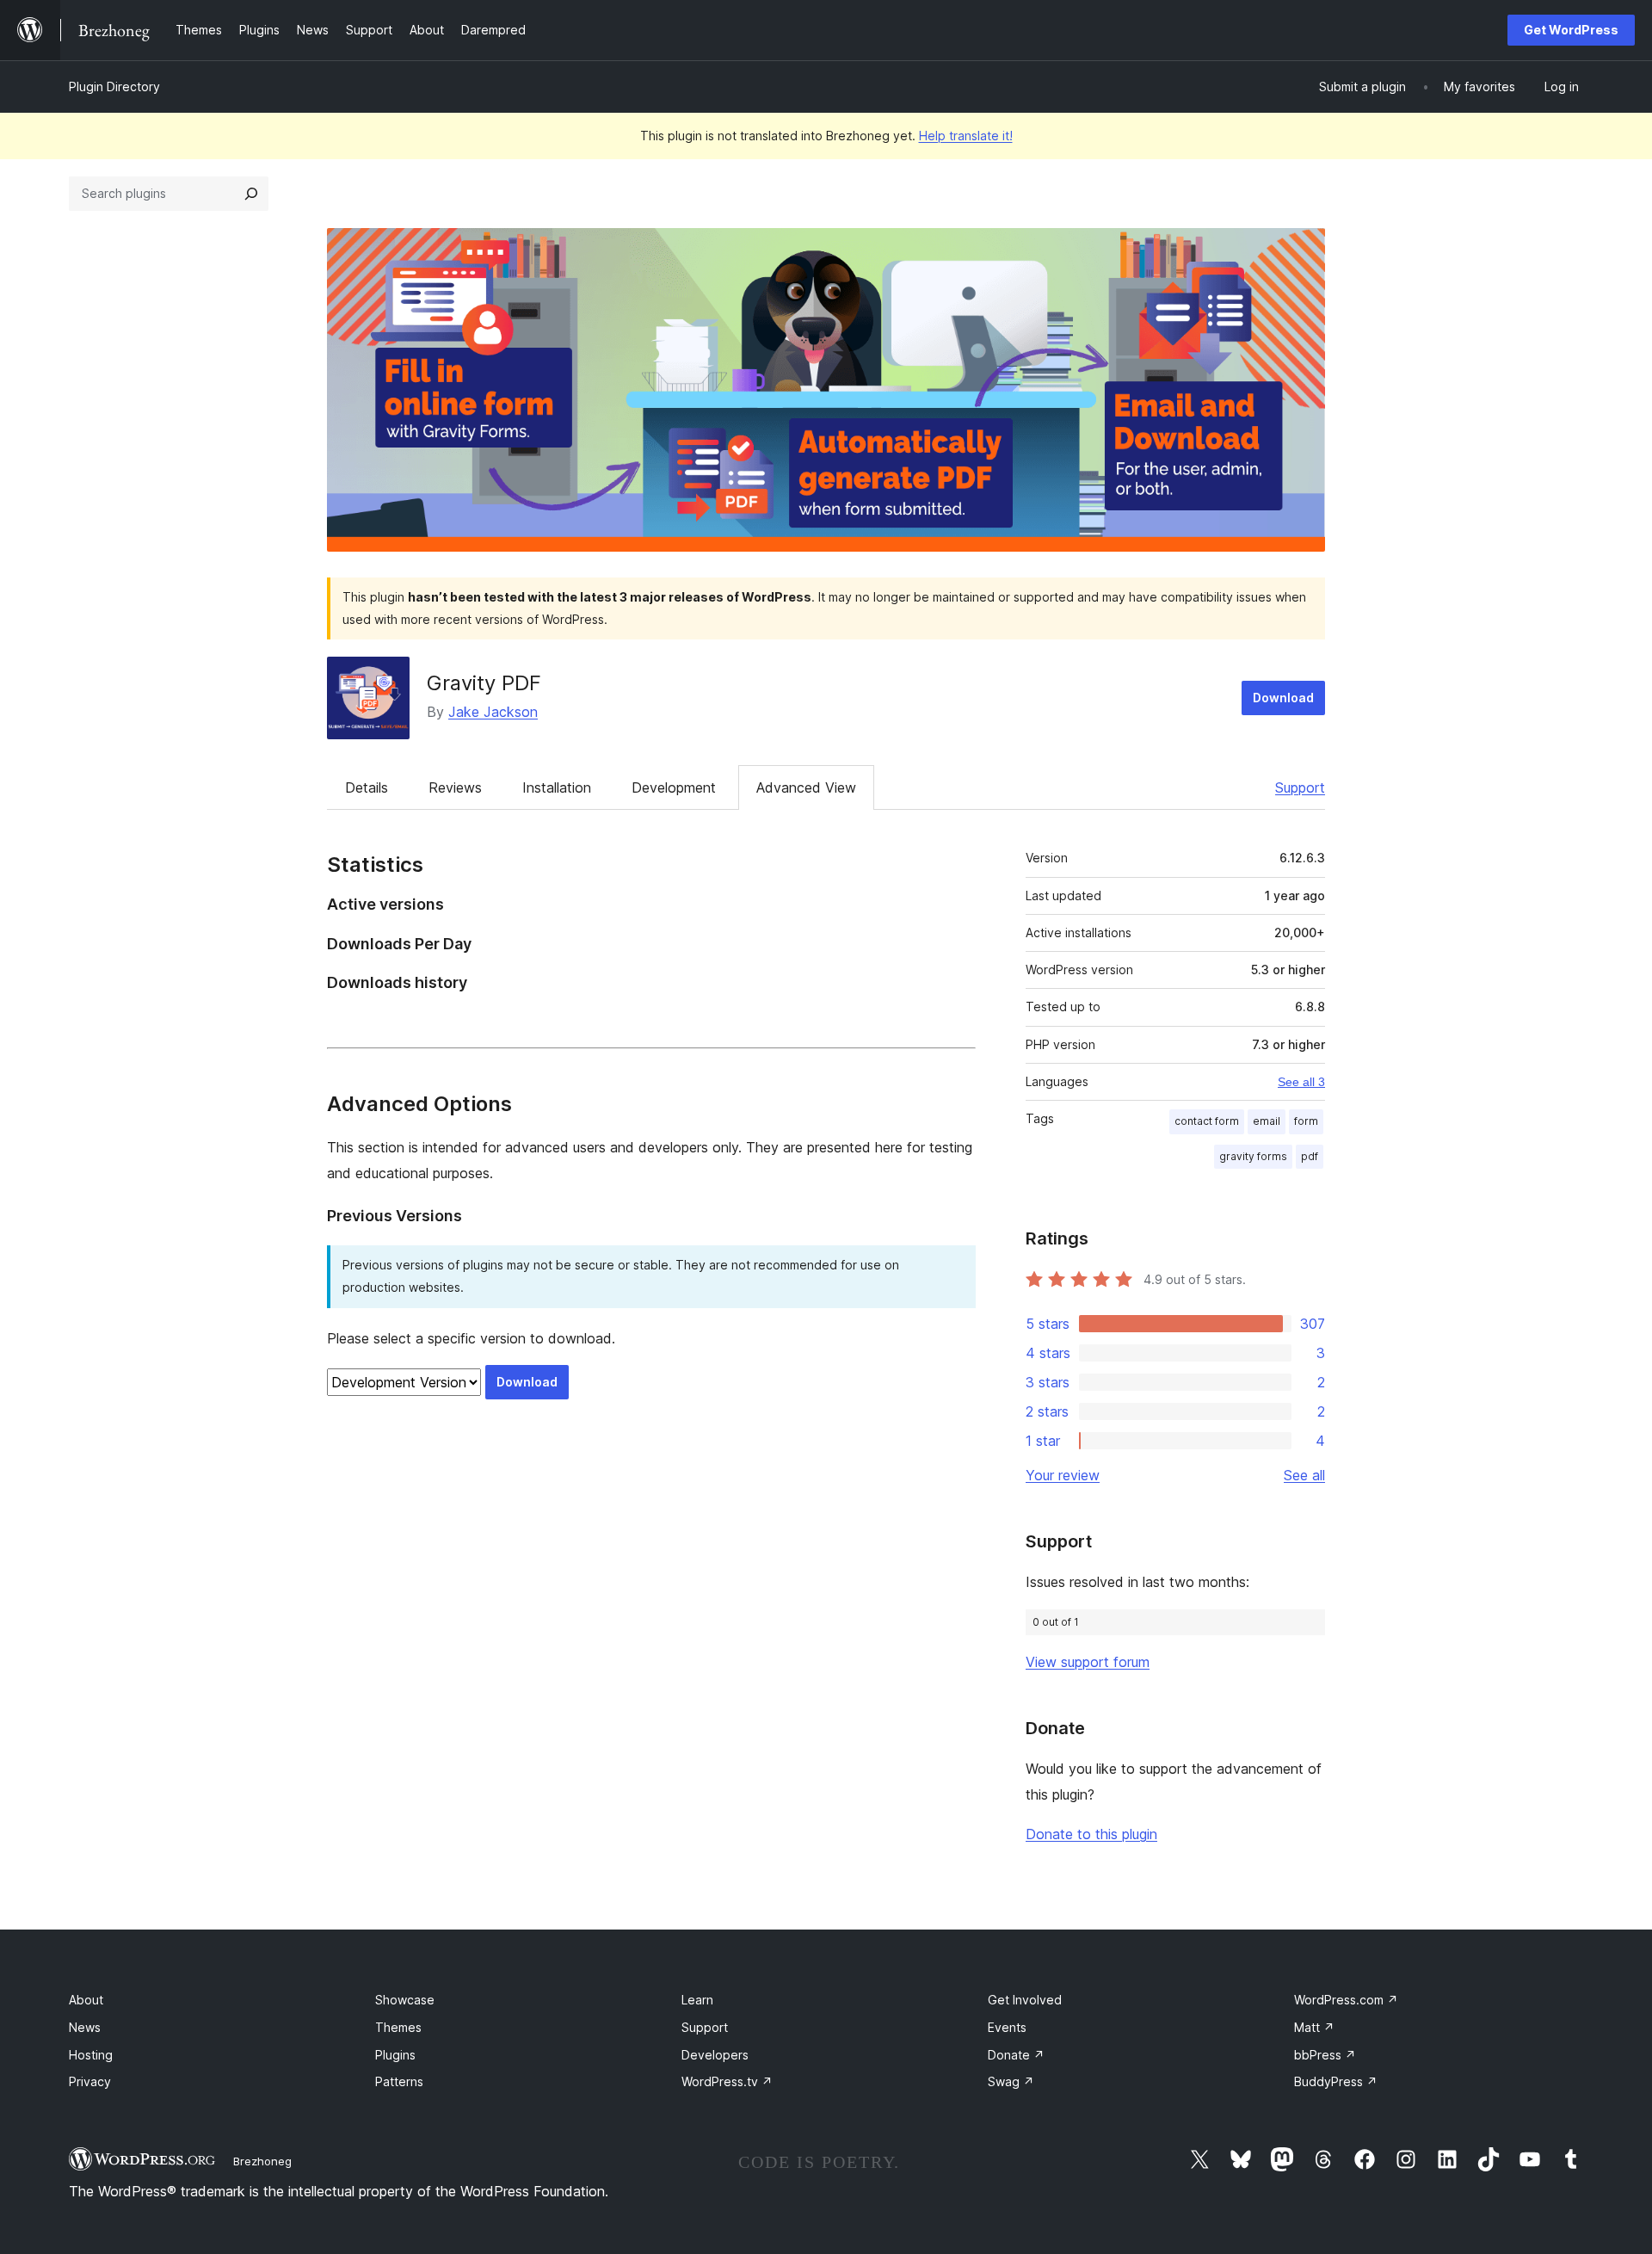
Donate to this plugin (1091, 1834)
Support (1300, 787)
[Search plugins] (251, 194)
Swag (1011, 2081)
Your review (1063, 1475)
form (1306, 1121)
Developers (715, 2055)
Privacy (90, 2081)
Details (367, 787)
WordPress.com (1346, 2000)
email (1267, 1121)
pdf (1310, 1156)
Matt (1314, 2027)
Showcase (405, 2000)
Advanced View (806, 787)
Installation (557, 787)
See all (1304, 1475)
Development (674, 787)
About (86, 2000)
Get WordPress (1571, 30)
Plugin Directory (114, 86)
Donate (1016, 2055)
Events (1007, 2027)
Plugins (395, 2055)
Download (1283, 698)
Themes (398, 2027)
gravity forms (1253, 1156)
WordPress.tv (727, 2081)
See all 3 (1301, 1082)
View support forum (1088, 1662)
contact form (1207, 1121)
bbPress (1325, 2055)
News (85, 2027)
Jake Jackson (493, 712)
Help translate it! (966, 136)
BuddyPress (1336, 2081)
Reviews (455, 787)
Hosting (91, 2055)
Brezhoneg (262, 2161)
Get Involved (1025, 2000)
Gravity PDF (484, 683)
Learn (697, 2000)
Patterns (399, 2081)
